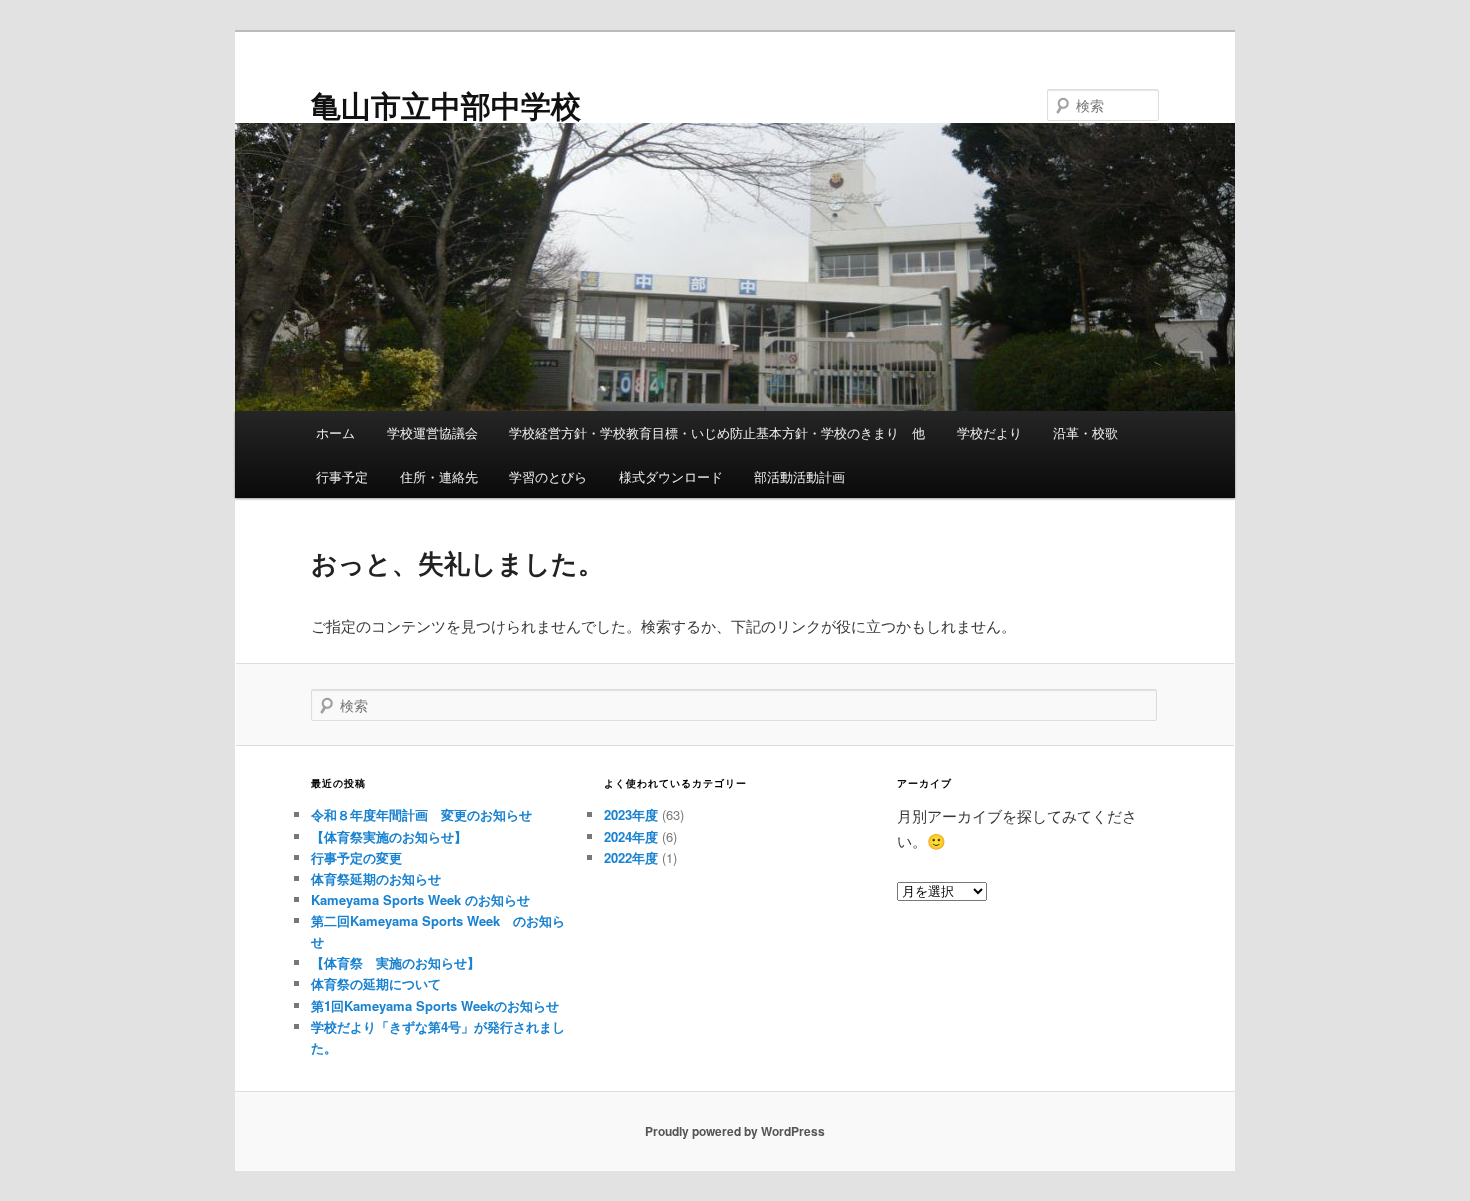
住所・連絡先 (439, 476)
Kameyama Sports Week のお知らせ (420, 899)
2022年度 (631, 857)
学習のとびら (548, 476)
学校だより (989, 432)
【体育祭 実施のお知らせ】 (395, 962)
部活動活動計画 (799, 476)
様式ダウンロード (671, 476)
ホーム (335, 432)
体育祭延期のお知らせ (376, 878)
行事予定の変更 (356, 857)
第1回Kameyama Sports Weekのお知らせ (435, 1005)
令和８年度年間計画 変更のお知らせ (421, 814)
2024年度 (631, 836)
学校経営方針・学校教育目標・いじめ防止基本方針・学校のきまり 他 (717, 432)
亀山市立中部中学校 (446, 104)
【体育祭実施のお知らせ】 (389, 836)
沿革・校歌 (1085, 432)
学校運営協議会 (432, 432)
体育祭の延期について (376, 983)
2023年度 (631, 814)
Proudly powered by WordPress (735, 1131)
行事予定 (342, 476)
